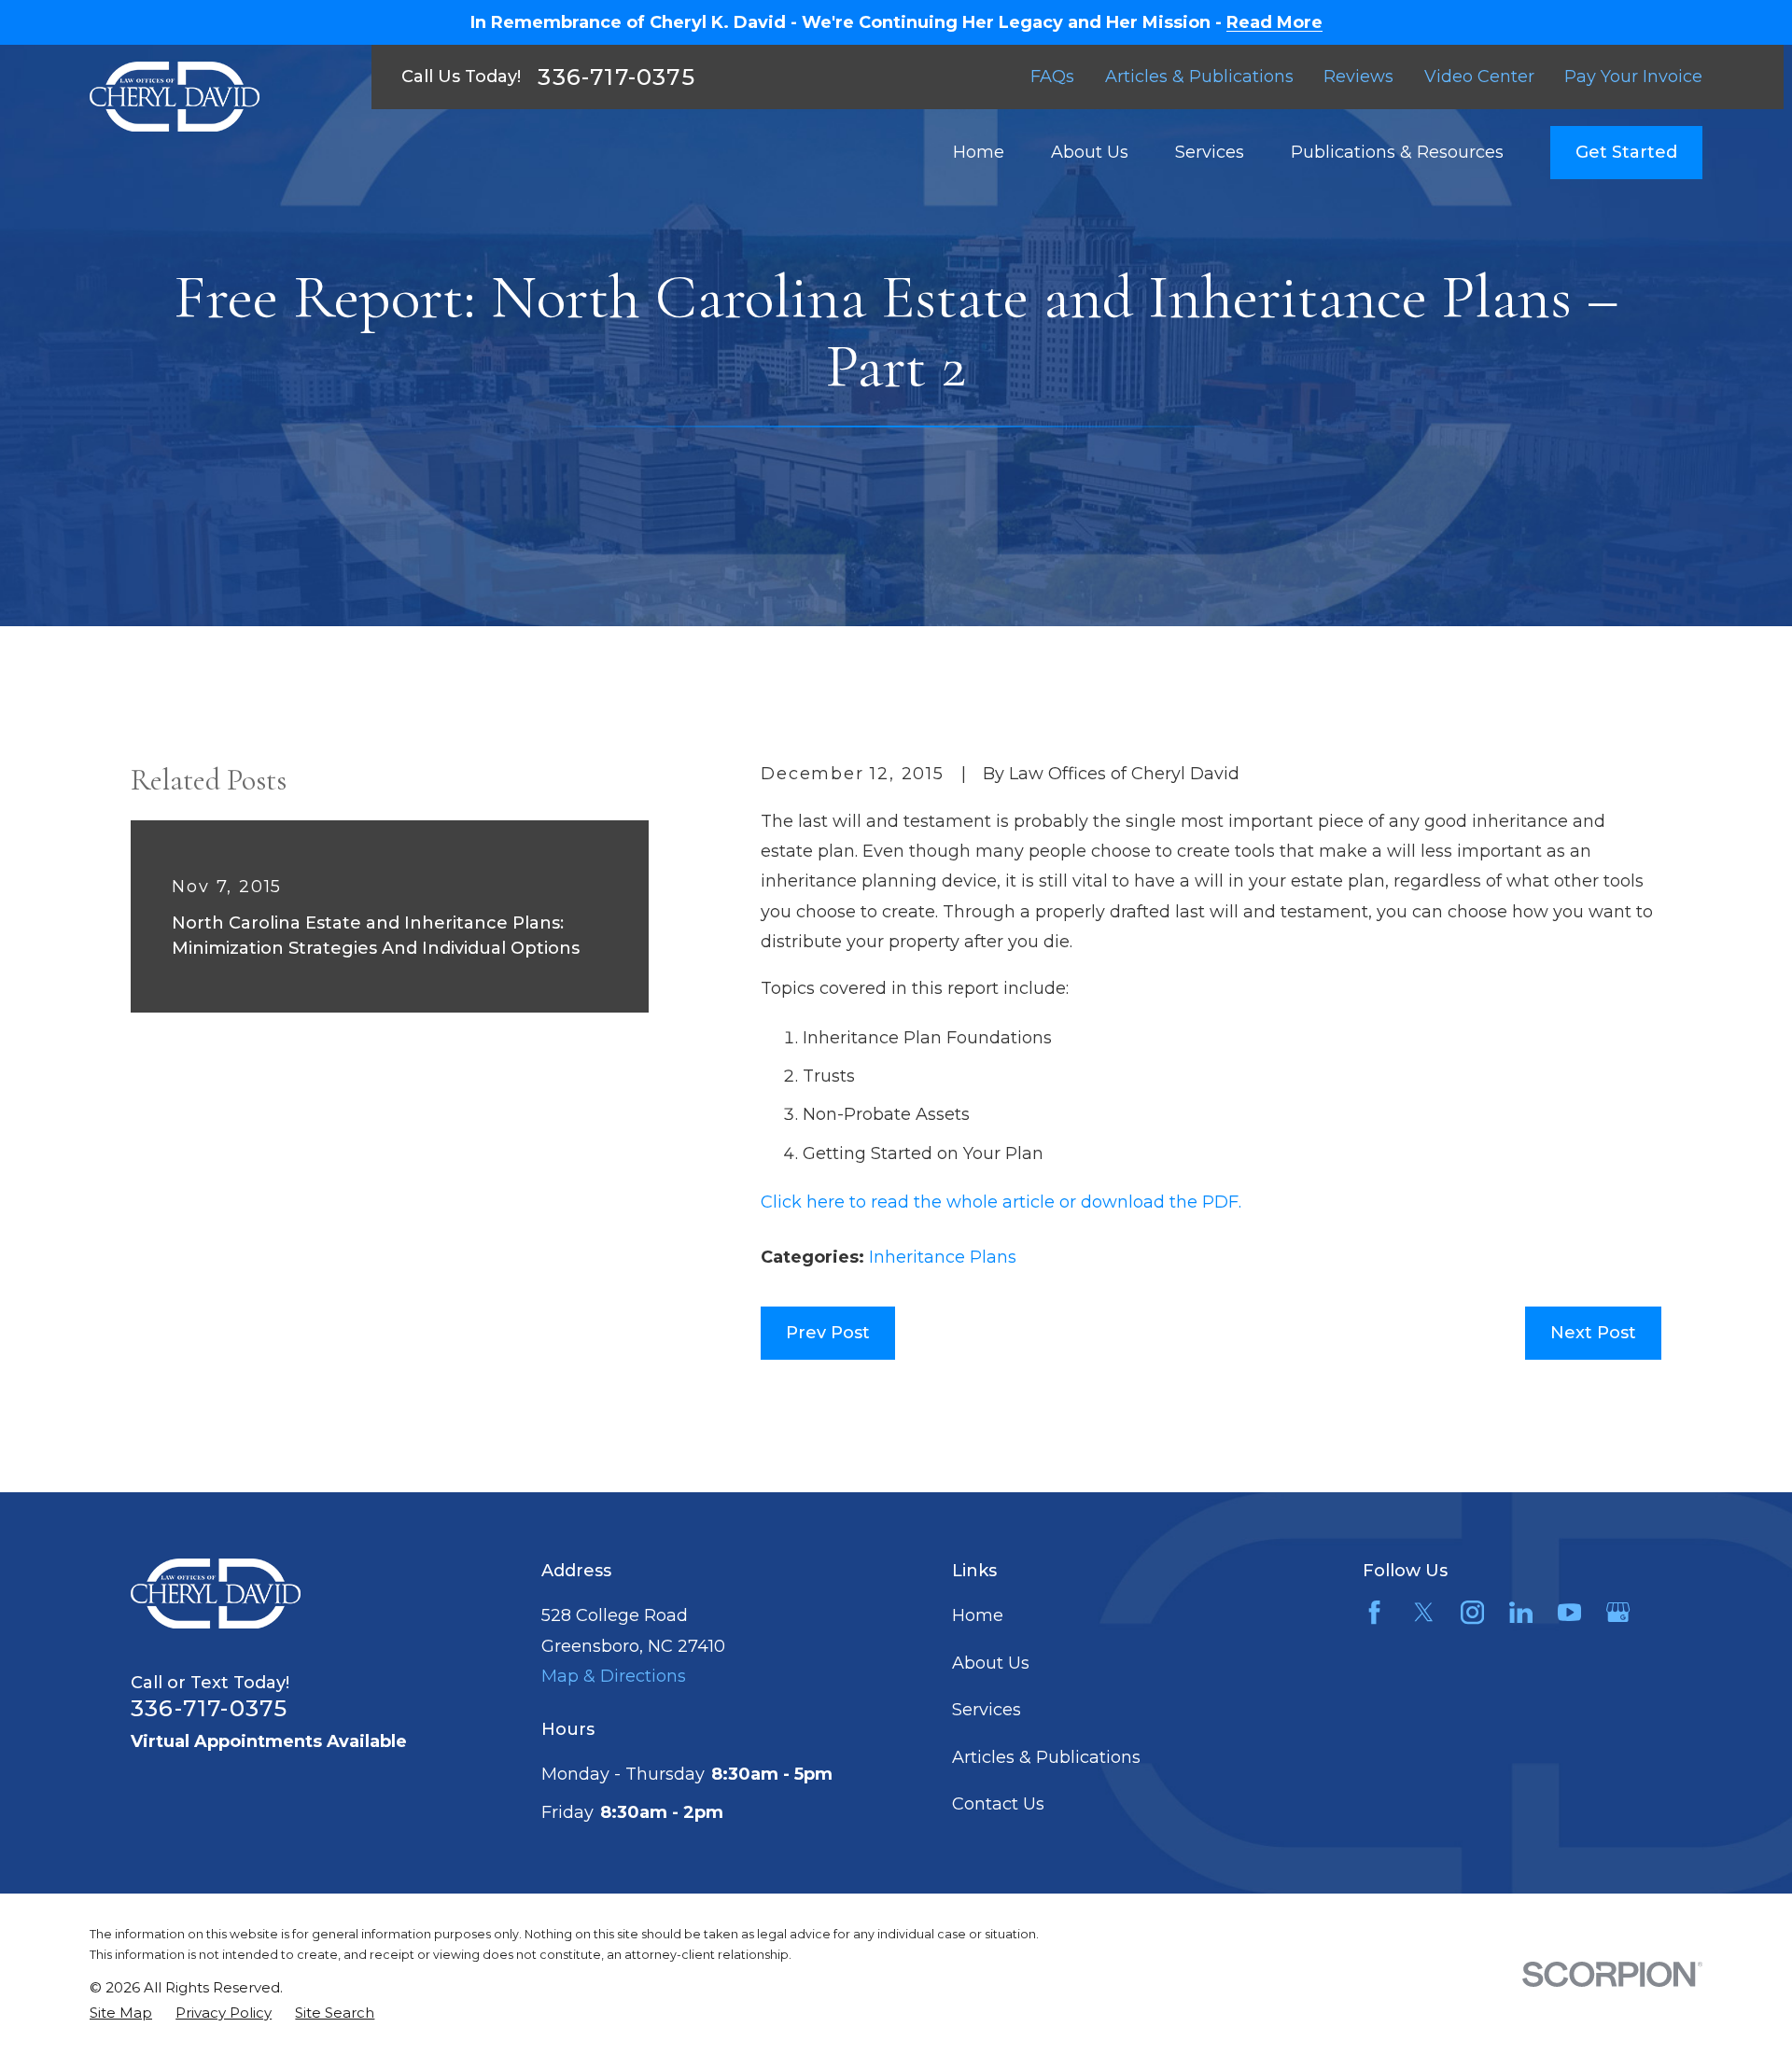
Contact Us (998, 1804)
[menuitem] (121, 2013)
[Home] (175, 97)
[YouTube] (1569, 1612)
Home (978, 1615)
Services (987, 1710)
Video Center (1479, 77)
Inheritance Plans (943, 1257)
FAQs (1052, 77)
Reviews (1358, 77)
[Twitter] (1424, 1612)
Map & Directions (614, 1676)
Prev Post (828, 1333)
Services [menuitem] (1210, 152)
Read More (1274, 22)
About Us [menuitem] (1090, 152)
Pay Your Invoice (1633, 77)
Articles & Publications (1199, 77)
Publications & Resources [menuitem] (1397, 152)
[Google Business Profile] (1618, 1612)
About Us (991, 1663)
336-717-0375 (616, 77)
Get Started (1626, 152)
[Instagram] (1472, 1612)
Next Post (1593, 1333)
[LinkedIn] (1521, 1612)
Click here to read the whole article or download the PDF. (1001, 1202)
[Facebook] (1374, 1612)
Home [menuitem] (979, 152)
